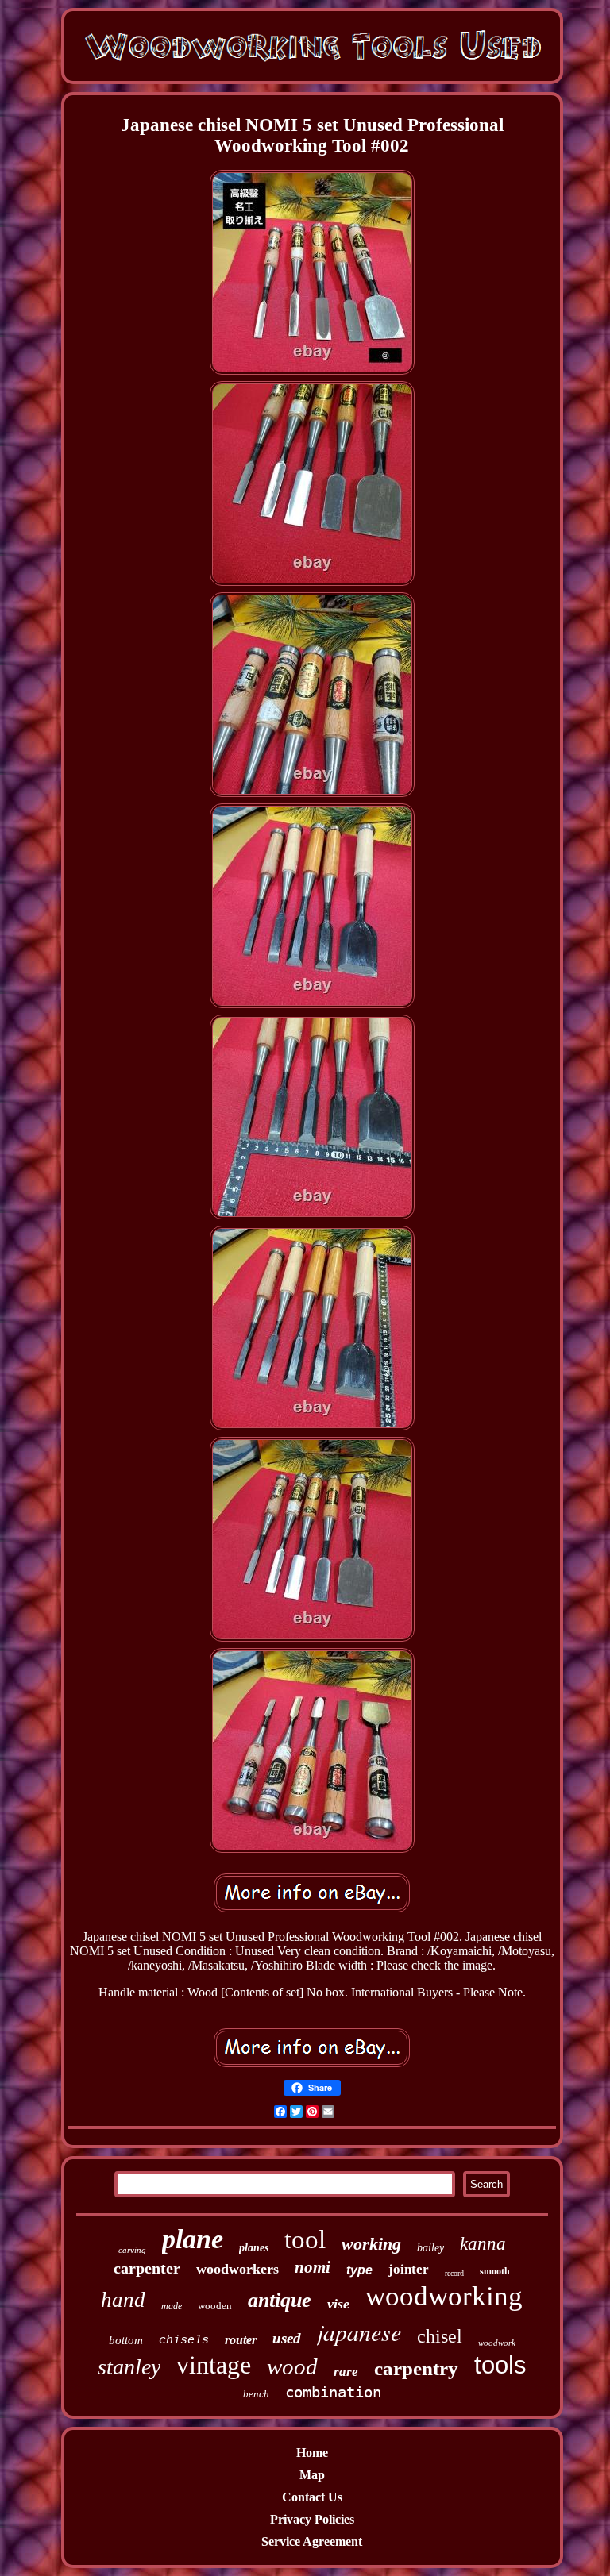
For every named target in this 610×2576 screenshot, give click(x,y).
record (454, 2273)
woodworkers (237, 2269)
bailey (430, 2248)
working (371, 2244)
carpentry (416, 2368)
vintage (214, 2365)
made (172, 2306)
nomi (313, 2267)
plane (193, 2239)
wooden (215, 2306)
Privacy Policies (312, 2519)
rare (346, 2372)
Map (312, 2475)
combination (333, 2392)
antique (280, 2300)
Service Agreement (312, 2541)
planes (254, 2248)
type (359, 2270)
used (287, 2338)
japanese (359, 2331)
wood (292, 2366)
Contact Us (312, 2497)
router (241, 2340)
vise (338, 2304)
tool (305, 2239)
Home (312, 2453)
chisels (184, 2341)
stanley (129, 2367)
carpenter (147, 2268)
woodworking (444, 2296)
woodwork (497, 2343)
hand (123, 2300)
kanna (483, 2244)
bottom (126, 2340)
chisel (440, 2336)
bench (256, 2394)
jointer (409, 2269)
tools (500, 2365)
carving (132, 2250)
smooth (495, 2271)
